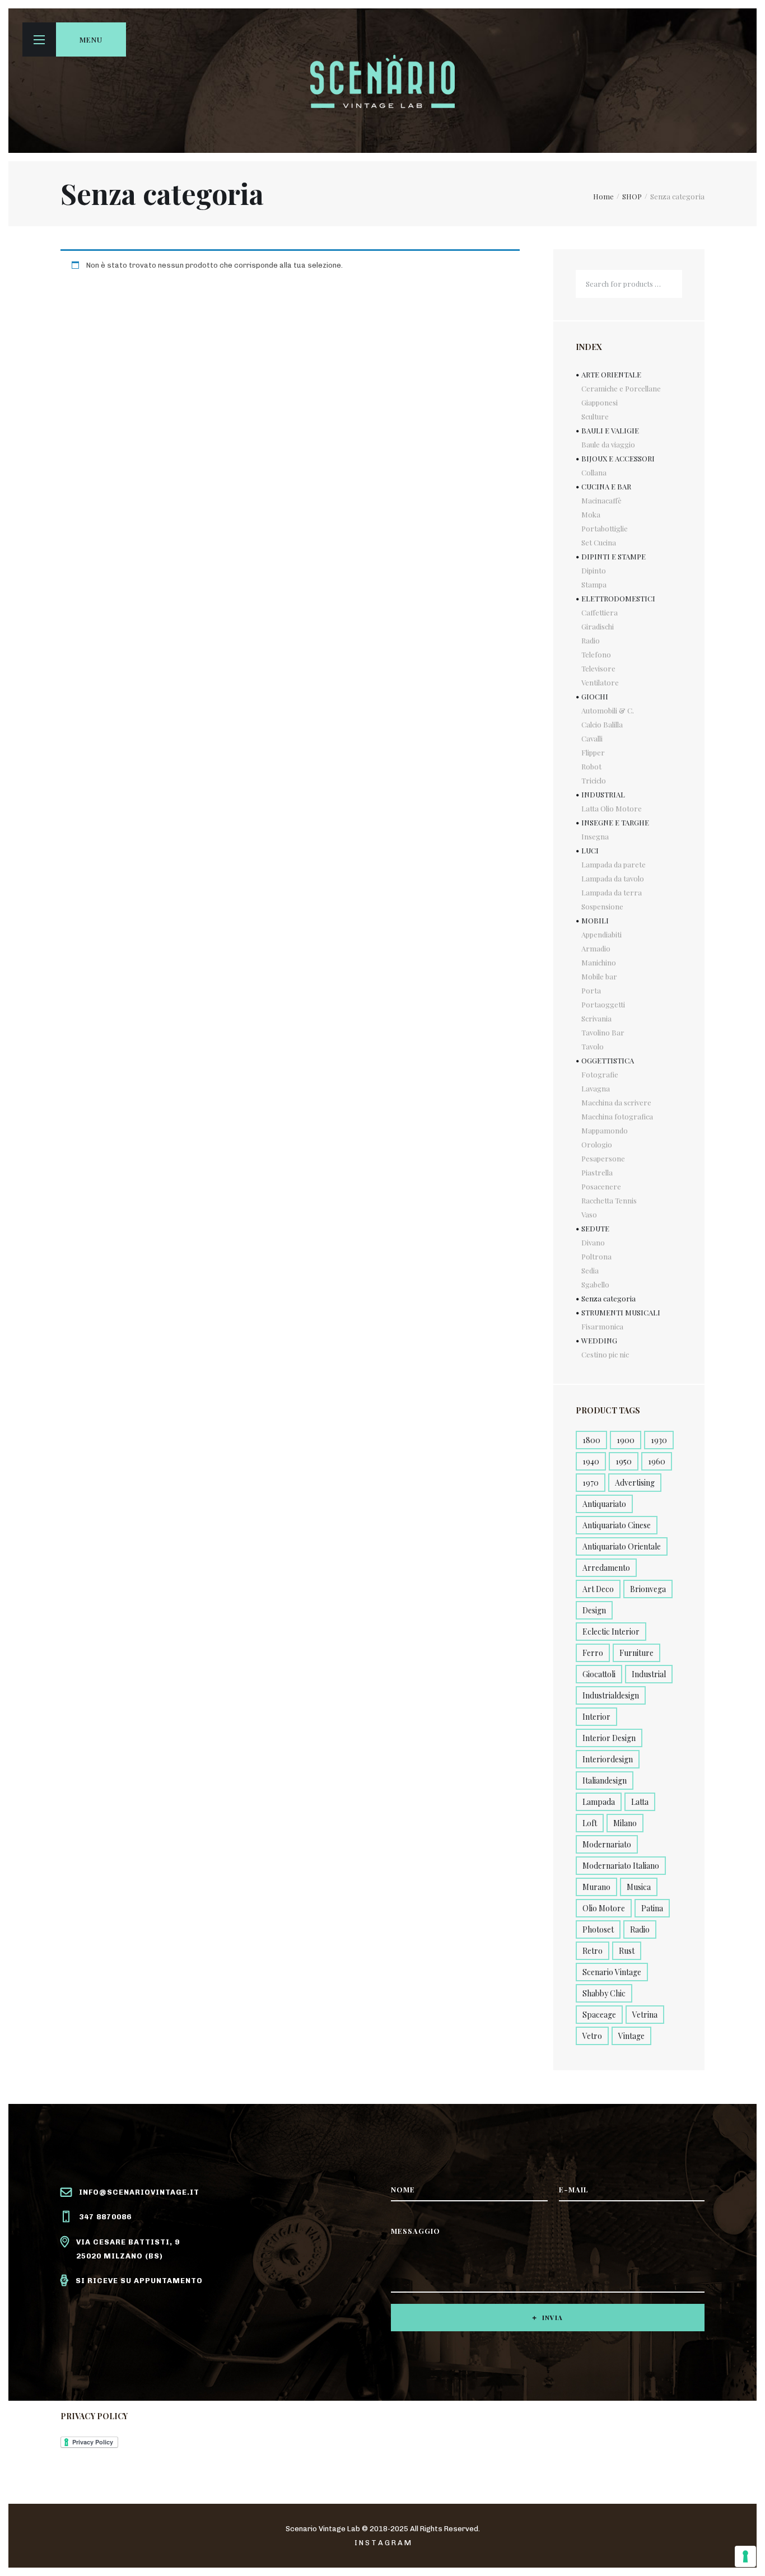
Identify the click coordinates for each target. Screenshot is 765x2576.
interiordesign (608, 1759)
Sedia (590, 1270)
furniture (636, 1653)
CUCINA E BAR (606, 486)
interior (596, 1717)
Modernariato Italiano (621, 1866)
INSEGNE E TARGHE (615, 822)
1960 (657, 1461)
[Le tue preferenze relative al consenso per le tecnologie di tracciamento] (745, 2556)
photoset (598, 1929)
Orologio (597, 1144)
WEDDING (599, 1340)
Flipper (593, 752)
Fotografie (600, 1074)
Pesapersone (603, 1158)
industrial (649, 1674)
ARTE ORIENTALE (611, 374)
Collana (594, 472)
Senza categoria (608, 1298)
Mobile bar (599, 976)
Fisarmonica (602, 1326)
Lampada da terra (612, 892)
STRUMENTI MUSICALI (621, 1312)
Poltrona (596, 1256)
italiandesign (605, 1781)
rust (627, 1951)
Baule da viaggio (608, 444)
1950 (624, 1461)
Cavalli (592, 738)
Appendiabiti (601, 934)
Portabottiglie (605, 528)
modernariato (607, 1844)
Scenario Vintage (612, 1972)
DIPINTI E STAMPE (614, 556)
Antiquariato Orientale (622, 1546)
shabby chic (604, 1993)
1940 (591, 1461)
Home (603, 196)
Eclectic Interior (611, 1632)
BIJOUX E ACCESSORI (618, 458)
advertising (635, 1483)
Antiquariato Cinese (617, 1525)
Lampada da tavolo (613, 878)
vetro (592, 2036)
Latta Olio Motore (612, 808)
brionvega (648, 1589)
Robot (591, 766)
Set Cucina (599, 542)
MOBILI (595, 920)
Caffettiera (600, 612)
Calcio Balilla (602, 724)
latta (640, 1802)
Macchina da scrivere (616, 1102)
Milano (625, 1823)
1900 (626, 1440)
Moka (591, 514)
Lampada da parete (614, 864)
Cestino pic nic (605, 1354)
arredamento (606, 1568)
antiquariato (604, 1504)
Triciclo (594, 780)
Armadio (596, 948)
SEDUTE (595, 1228)
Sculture (595, 416)
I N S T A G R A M (383, 2543)
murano (596, 1887)
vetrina (645, 2015)
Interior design (609, 1738)
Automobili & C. (608, 710)
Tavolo (593, 1046)
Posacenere (601, 1186)
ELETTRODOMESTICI (618, 598)
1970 (591, 1483)
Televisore (598, 668)
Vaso (589, 1214)
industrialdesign (611, 1695)
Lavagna (596, 1088)
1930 (659, 1440)
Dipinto (594, 570)
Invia (552, 2318)
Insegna (595, 836)
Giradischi (598, 626)
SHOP (632, 196)
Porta (591, 990)
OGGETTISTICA (608, 1060)
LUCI (590, 850)
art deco (598, 1589)
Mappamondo (605, 1130)
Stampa (594, 584)
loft (590, 1823)
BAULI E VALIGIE (610, 430)
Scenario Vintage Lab (323, 2529)
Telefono (596, 654)
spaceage (599, 2015)
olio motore (604, 1908)
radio (640, 1929)
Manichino (599, 962)
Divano (593, 1242)
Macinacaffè (601, 500)
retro (593, 1951)
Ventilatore (600, 682)
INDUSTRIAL (603, 794)
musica (639, 1887)
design (594, 1610)
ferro (593, 1653)
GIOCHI (595, 696)
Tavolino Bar (603, 1032)
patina (652, 1908)
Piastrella (597, 1172)
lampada (599, 1802)
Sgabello (595, 1284)
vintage (631, 2036)
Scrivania (596, 1018)
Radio (591, 640)
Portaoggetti (603, 1004)
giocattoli (599, 1674)
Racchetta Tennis (609, 1200)
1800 (591, 1440)
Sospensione (602, 906)
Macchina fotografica (617, 1116)
